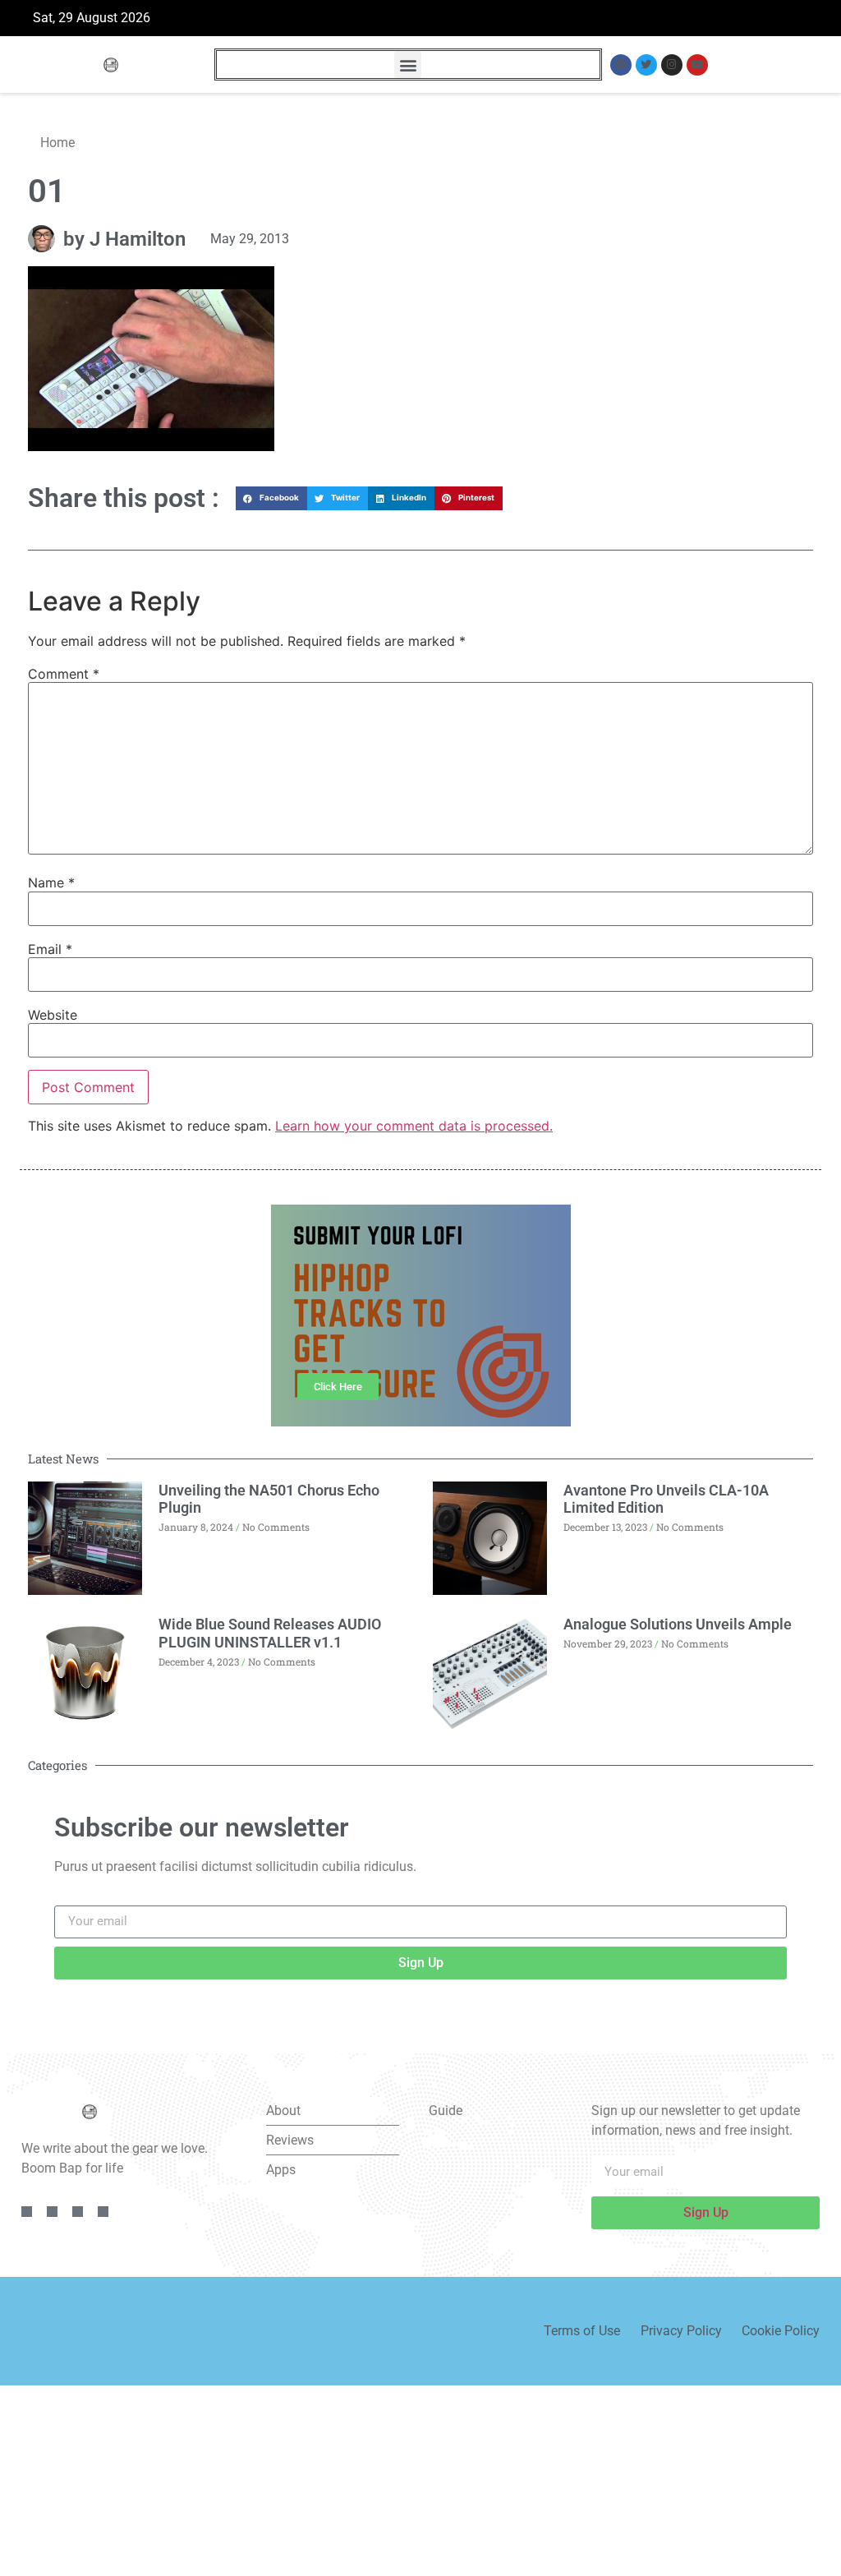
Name (51, 882)
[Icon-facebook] (27, 2212)
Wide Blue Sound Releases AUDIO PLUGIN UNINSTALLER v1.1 (270, 1633)
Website (53, 1015)
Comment (64, 674)
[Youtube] (697, 65)
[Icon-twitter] (52, 2212)
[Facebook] (621, 65)
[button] (408, 65)
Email (50, 949)
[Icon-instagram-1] (78, 2212)
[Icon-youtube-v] (103, 2212)
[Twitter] (646, 65)
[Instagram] (672, 65)
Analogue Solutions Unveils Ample (678, 1624)
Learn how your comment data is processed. (414, 1126)
